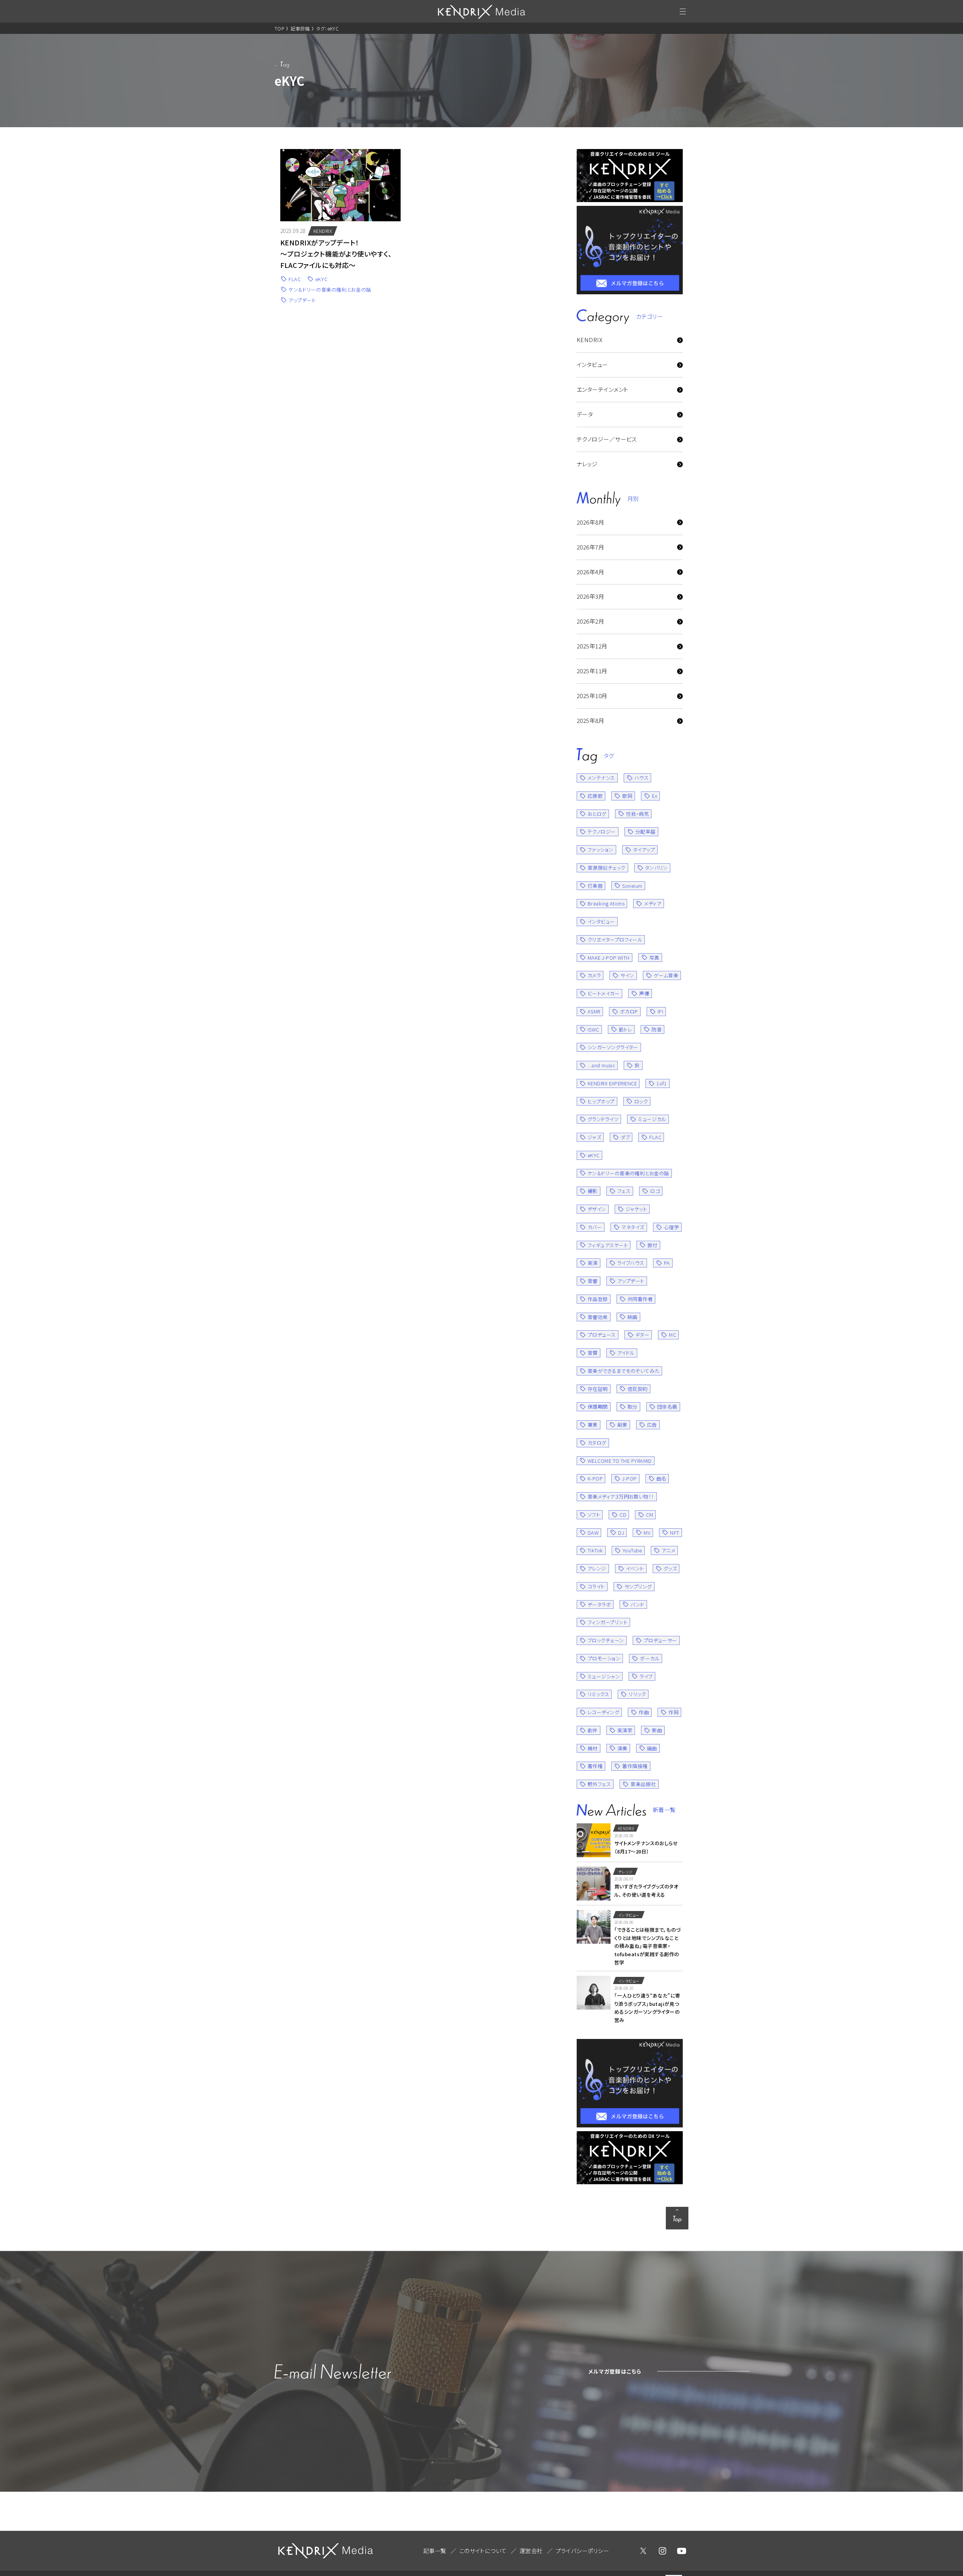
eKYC (321, 279)
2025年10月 (592, 696)
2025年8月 (590, 720)
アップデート (302, 300)
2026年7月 (590, 547)
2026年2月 (590, 621)
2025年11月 (592, 671)
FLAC (295, 279)
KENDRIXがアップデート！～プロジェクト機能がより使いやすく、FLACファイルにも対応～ (336, 254)
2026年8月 (590, 522)
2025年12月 (592, 646)
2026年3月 (590, 596)
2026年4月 (590, 572)
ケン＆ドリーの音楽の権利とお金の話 (330, 290)
